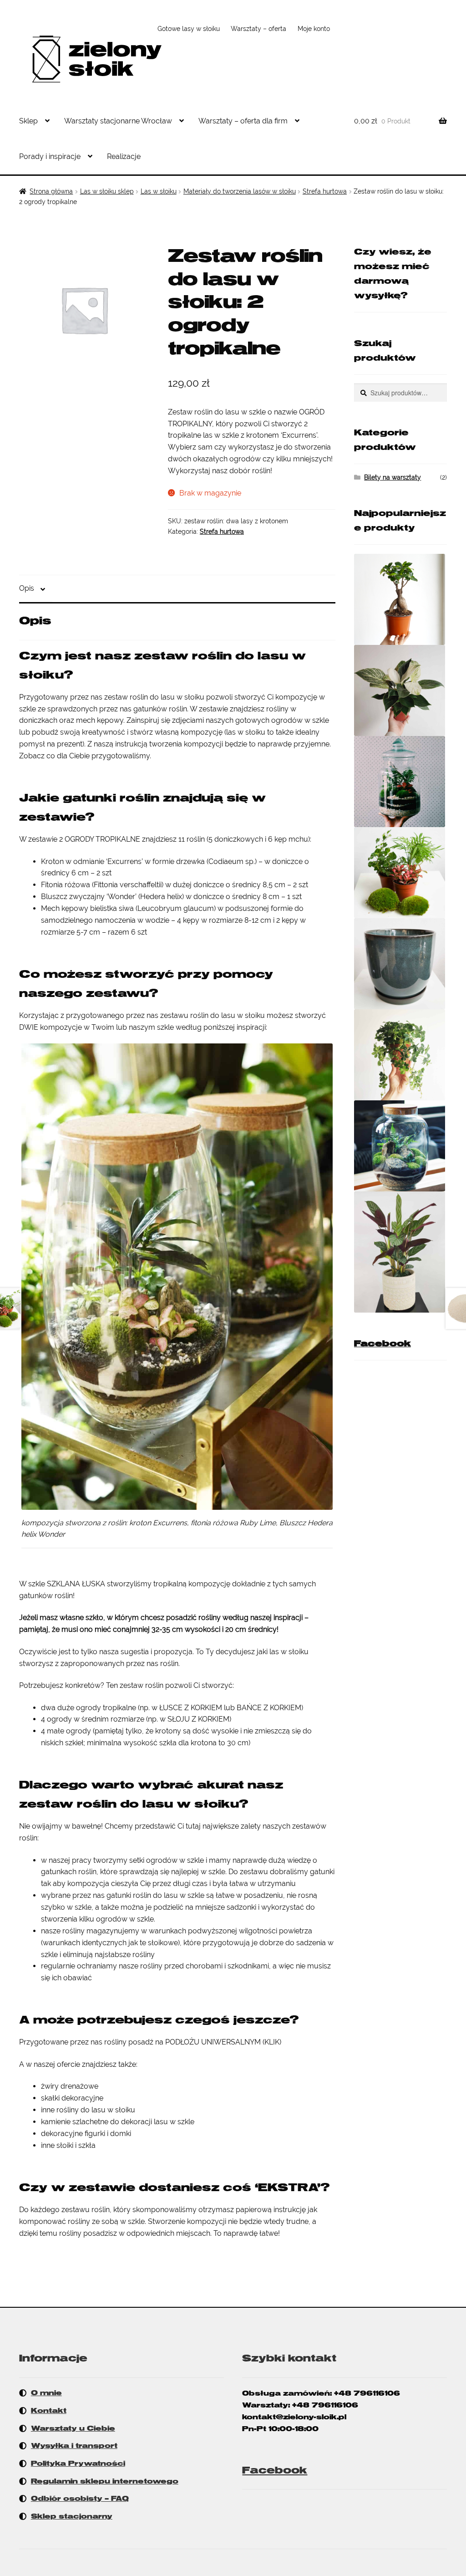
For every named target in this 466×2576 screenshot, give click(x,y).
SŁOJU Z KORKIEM (198, 1719)
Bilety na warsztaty (393, 477)
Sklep (28, 121)
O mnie (46, 2393)
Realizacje (124, 156)
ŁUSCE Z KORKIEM (191, 1708)
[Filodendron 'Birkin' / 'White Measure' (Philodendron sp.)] (400, 690)
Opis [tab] (27, 588)
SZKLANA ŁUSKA (76, 1584)
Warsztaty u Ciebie (73, 2428)
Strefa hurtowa (325, 191)
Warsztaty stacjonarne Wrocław (118, 121)
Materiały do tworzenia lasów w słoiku (240, 191)
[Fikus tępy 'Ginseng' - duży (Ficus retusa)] (400, 599)
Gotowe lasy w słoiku (189, 29)
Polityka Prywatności (78, 2464)
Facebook (382, 1344)
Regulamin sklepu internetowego (105, 2481)
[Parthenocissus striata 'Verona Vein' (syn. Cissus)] (400, 1055)
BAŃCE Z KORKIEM (269, 1708)
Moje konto (314, 29)
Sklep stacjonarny (72, 2516)
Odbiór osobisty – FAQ (80, 2499)
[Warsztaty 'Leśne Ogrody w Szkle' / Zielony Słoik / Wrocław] (400, 782)
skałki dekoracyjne (72, 2098)
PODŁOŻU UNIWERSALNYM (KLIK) (223, 2042)
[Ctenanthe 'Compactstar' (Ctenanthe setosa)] (400, 1252)
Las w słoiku (159, 191)
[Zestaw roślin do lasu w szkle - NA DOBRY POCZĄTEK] (400, 873)
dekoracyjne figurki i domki (86, 2134)
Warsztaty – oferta (258, 29)
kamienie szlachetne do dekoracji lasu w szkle (118, 2122)
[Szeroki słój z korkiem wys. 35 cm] (400, 1146)
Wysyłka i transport (74, 2446)
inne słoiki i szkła (68, 2145)
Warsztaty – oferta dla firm (243, 121)
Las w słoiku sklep (107, 191)
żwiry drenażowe (70, 2086)
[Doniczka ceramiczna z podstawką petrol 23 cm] (400, 964)
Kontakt (49, 2411)
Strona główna (51, 191)
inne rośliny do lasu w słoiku (88, 2110)
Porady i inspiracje (50, 156)
